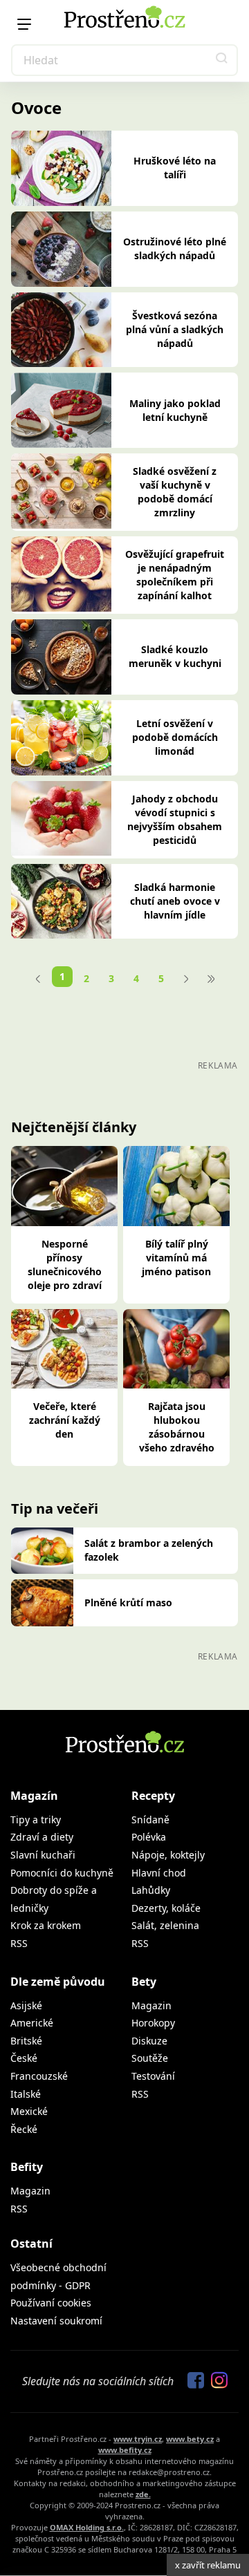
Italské (26, 2094)
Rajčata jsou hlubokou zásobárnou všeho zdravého (177, 1427)
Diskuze (149, 2041)
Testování (153, 2076)
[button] (222, 60)
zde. (143, 2494)
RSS (19, 1943)
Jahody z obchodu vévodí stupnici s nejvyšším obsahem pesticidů (175, 819)
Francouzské (39, 2076)
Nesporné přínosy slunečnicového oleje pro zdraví (65, 1265)
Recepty (153, 1796)
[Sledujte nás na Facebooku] (192, 2381)
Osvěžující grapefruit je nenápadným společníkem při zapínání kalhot (175, 575)
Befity (27, 2167)
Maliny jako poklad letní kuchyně (175, 410)
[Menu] (24, 24)
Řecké (24, 2129)
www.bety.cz (190, 2439)
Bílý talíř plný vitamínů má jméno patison (176, 1258)
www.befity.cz (125, 2450)
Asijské (26, 2005)
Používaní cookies (51, 2303)
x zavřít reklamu (208, 2565)
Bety (144, 1982)
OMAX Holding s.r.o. (87, 2527)
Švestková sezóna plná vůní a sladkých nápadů (175, 329)
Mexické (29, 2111)
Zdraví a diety (42, 1837)
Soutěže (150, 2058)
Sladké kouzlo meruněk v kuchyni (175, 656)
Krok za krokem (46, 1925)
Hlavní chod (159, 1873)
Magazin (151, 2005)
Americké (32, 2023)
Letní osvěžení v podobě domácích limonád (175, 737)
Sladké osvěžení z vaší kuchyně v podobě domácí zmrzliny (175, 492)
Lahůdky (151, 1890)
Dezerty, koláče (166, 1908)
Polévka (149, 1837)
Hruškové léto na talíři (175, 168)
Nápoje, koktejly (168, 1855)
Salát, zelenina (165, 1925)
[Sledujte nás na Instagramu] (216, 2381)
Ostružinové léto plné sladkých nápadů (175, 248)
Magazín (34, 1796)
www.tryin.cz (138, 2439)
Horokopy (153, 2023)
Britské (26, 2041)
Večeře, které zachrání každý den (65, 1420)
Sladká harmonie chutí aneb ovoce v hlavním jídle (175, 901)
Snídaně (150, 1820)
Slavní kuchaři (43, 1855)
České (24, 2058)
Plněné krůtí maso (128, 1602)
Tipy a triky (36, 1820)
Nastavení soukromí (56, 2321)
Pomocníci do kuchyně (62, 1873)
